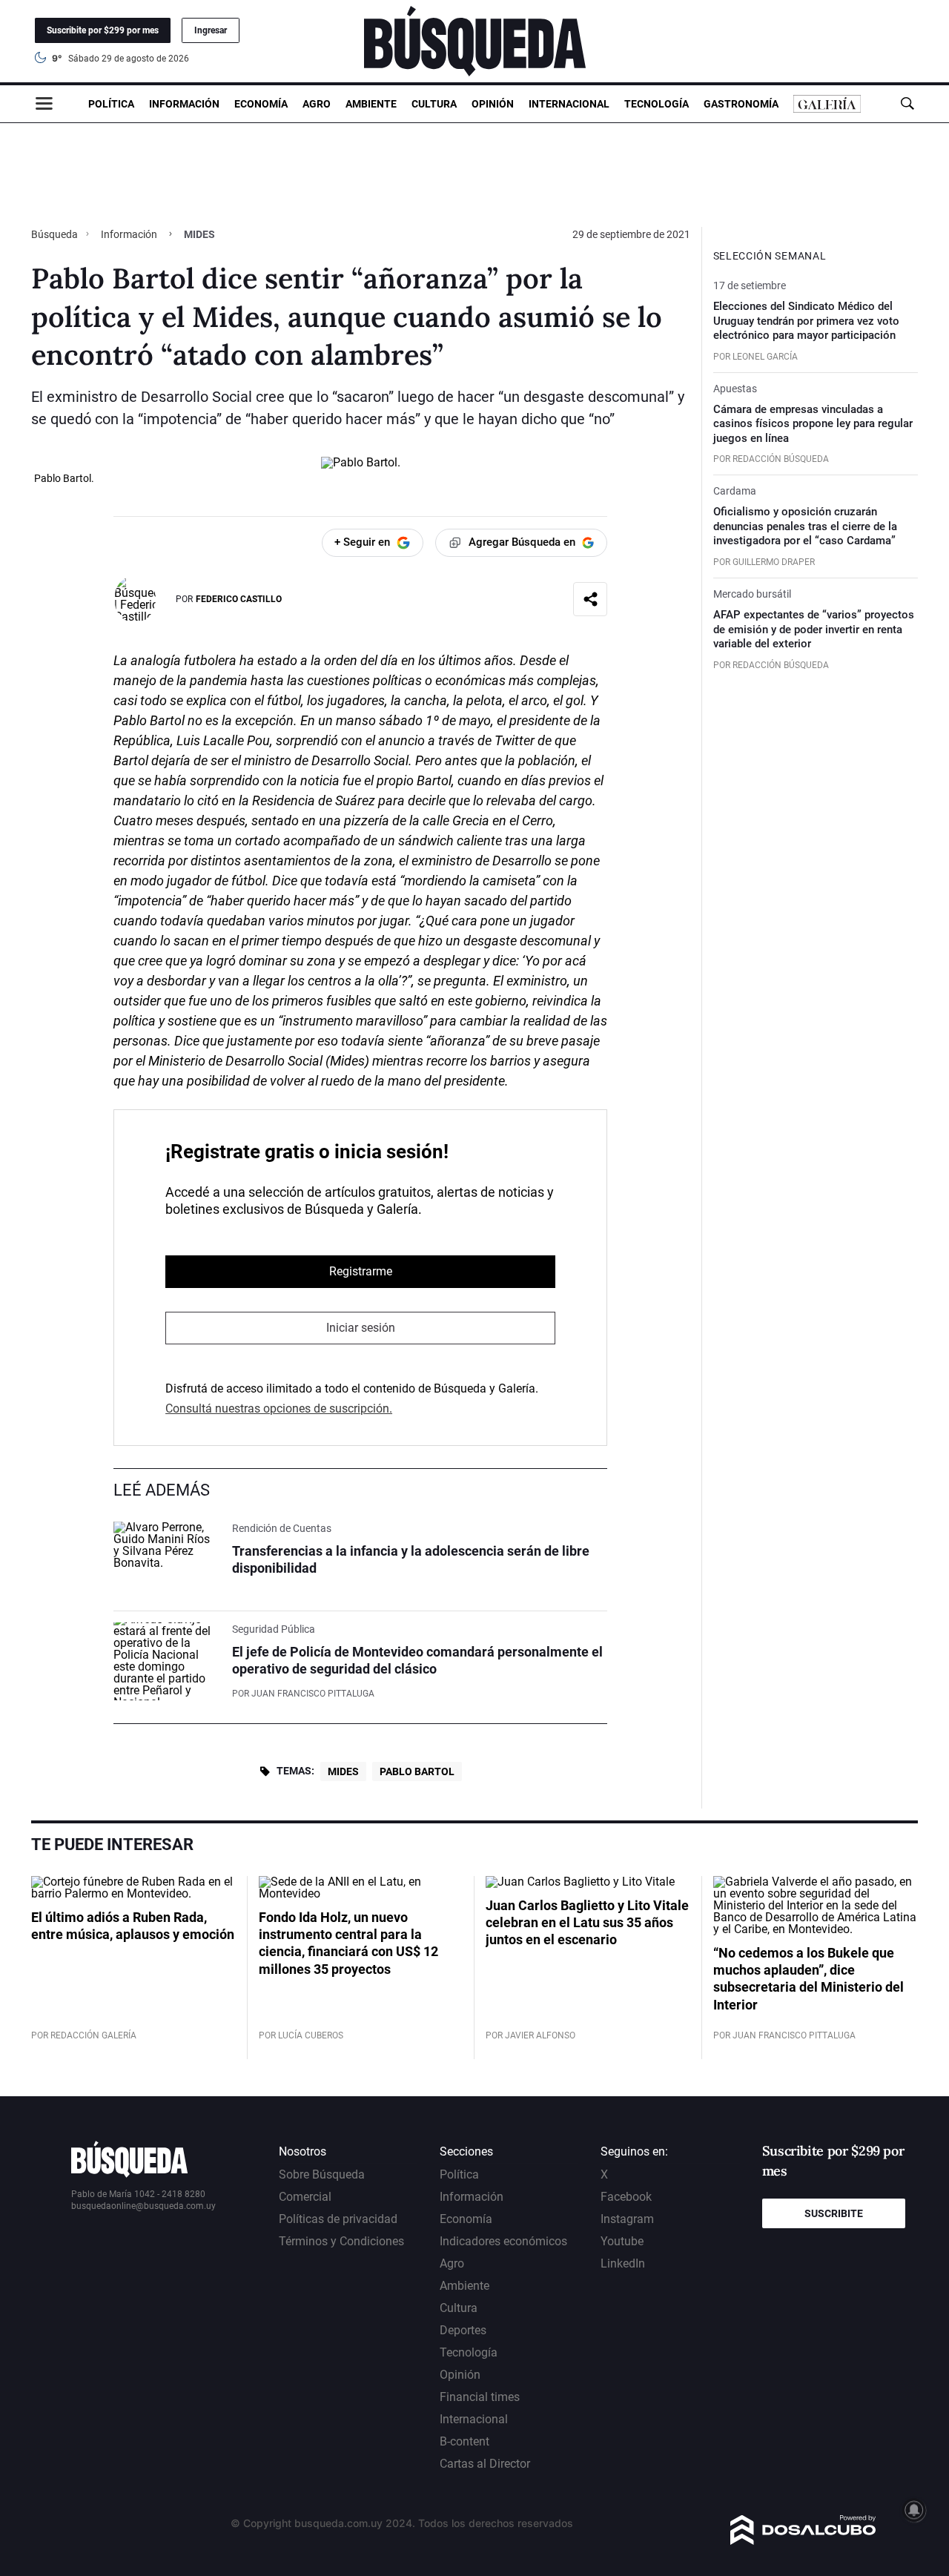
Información (184, 104)
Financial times (480, 2397)
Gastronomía (741, 104)
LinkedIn (623, 2263)
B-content (464, 2441)
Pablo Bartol (417, 1771)
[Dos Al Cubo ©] (803, 2541)
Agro (317, 104)
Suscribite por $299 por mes (103, 30)
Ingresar (211, 30)
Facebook (626, 2197)
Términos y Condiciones (341, 2241)
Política (111, 104)
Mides (343, 1771)
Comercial (305, 2197)
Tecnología (657, 104)
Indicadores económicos (503, 2241)
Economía (261, 104)
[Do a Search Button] (907, 103)
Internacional (569, 104)
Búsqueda (56, 234)
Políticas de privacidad (338, 2219)
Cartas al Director (485, 2464)
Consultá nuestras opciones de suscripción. (279, 1408)
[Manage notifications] (914, 2510)
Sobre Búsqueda (322, 2174)
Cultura (434, 104)
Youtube (622, 2241)
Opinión (493, 104)
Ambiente (371, 104)
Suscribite (834, 2213)
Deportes (463, 2330)
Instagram (627, 2219)
